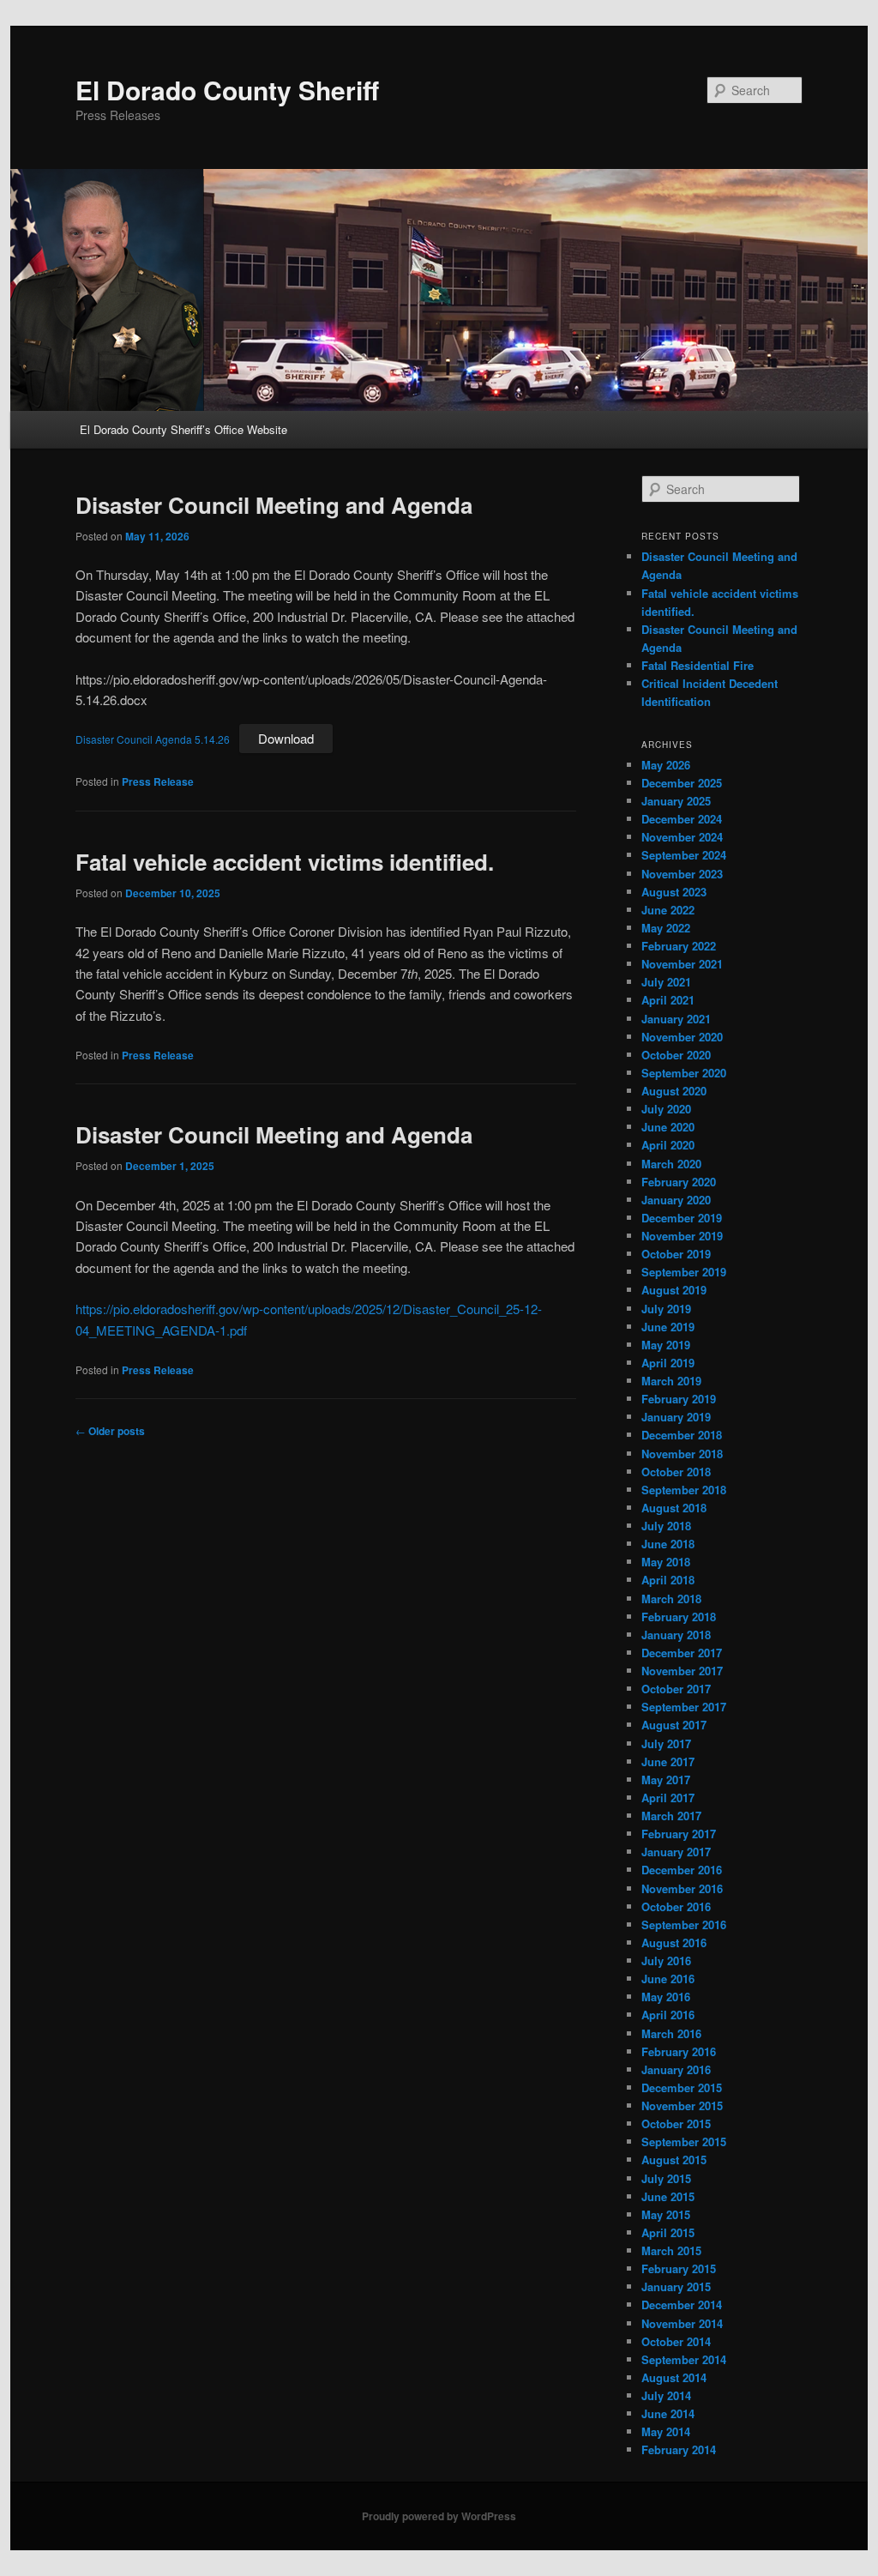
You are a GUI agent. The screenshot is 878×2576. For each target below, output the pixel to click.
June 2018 (668, 1544)
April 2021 (668, 1000)
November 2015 (682, 2105)
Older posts (110, 1431)
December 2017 (682, 1653)
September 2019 (684, 1272)
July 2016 (666, 1961)
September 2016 (684, 1924)
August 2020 (674, 1091)
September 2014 (684, 2359)
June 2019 (668, 1327)
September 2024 (684, 855)
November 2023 (682, 874)
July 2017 (666, 1743)
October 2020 (676, 1055)
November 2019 (682, 1236)
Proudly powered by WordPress (439, 2516)
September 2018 (684, 1490)
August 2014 (674, 2377)
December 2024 (682, 819)
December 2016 (682, 1870)
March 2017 (671, 1816)
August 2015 (674, 2160)
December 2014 (682, 2305)
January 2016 (676, 2069)
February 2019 (679, 1399)
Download (286, 738)
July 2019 (666, 1309)
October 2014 (676, 2341)
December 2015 (682, 2087)
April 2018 (668, 1580)
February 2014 (679, 2449)
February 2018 (679, 1617)
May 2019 (666, 1345)
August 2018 (674, 1508)
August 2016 (674, 1943)
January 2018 (676, 1635)
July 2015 (666, 2178)
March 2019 (671, 1381)
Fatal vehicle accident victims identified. (285, 862)
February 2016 (679, 2051)
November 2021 (682, 964)
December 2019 (682, 1218)
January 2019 (676, 1417)
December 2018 (682, 1435)
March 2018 (671, 1599)
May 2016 (666, 1997)
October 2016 (676, 1906)
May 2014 (666, 2431)
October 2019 (676, 1254)
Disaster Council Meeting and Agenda (274, 505)
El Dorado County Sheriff (227, 90)
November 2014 (682, 2323)
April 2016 (668, 2015)
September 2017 (684, 1707)
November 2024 (682, 837)
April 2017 (668, 1798)
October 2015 (676, 2124)
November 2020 (682, 1037)
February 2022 (679, 946)
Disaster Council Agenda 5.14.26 (153, 739)
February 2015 (679, 2268)
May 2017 (666, 1780)
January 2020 (676, 1200)
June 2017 (668, 1762)
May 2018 (666, 1562)
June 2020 (668, 1127)
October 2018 (676, 1472)
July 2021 (666, 982)
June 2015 (668, 2196)
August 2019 (674, 1290)
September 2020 (684, 1073)
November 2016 (682, 1888)
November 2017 (682, 1671)
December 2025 (682, 783)
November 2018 (682, 1454)
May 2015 (666, 2214)
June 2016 (668, 1979)
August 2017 (674, 1725)
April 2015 (668, 2232)
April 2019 (668, 1363)
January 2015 (676, 2286)
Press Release (158, 781)
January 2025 (676, 801)
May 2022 (666, 928)
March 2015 (671, 2250)
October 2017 (676, 1689)
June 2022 (668, 910)
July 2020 (666, 1109)
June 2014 (668, 2413)
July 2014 (666, 2395)
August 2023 (674, 892)
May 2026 (666, 765)
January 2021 (676, 1019)
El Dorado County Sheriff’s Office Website (183, 429)
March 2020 (671, 1164)
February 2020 (679, 1182)
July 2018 (666, 1526)
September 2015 (684, 2142)
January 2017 (676, 1852)
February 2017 (679, 1834)
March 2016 (671, 2033)
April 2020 (668, 1145)
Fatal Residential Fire (698, 665)
